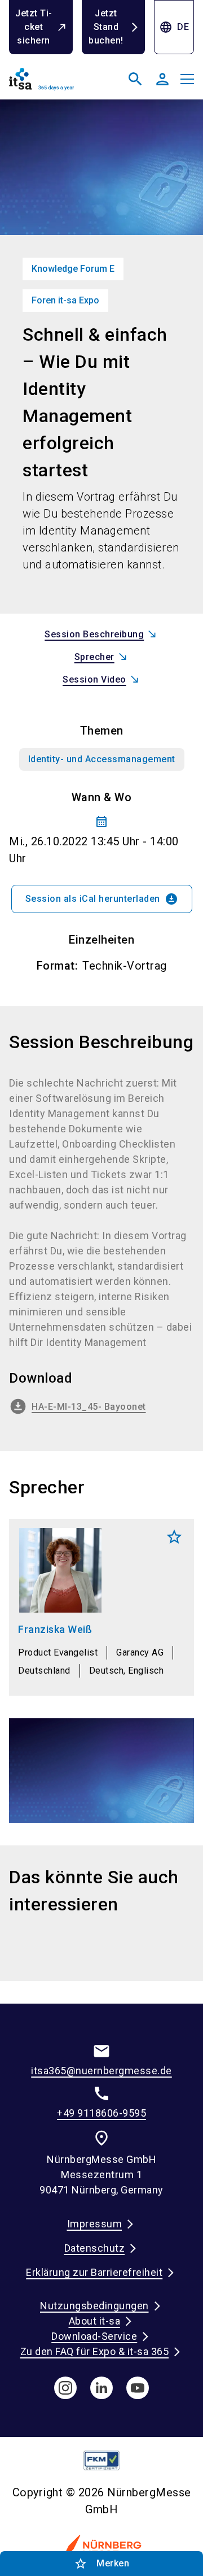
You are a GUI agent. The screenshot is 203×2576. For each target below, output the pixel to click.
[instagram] (65, 2388)
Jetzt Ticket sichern (34, 27)
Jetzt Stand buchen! (106, 27)
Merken (174, 1537)
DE (174, 27)
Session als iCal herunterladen (102, 899)
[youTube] (138, 2388)
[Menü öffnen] (187, 79)
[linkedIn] (101, 2388)
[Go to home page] (53, 84)
